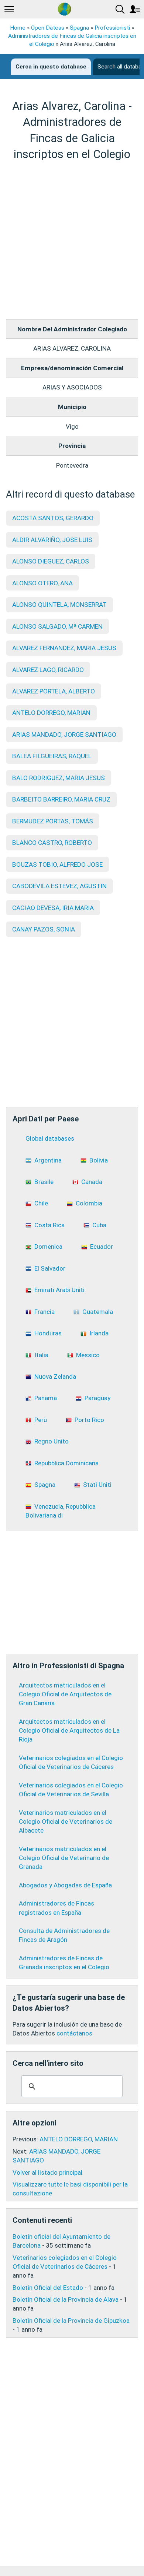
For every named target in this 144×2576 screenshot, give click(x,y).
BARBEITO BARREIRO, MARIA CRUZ (61, 799)
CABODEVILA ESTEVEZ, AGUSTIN (59, 886)
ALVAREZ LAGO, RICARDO (48, 670)
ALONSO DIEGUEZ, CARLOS (51, 561)
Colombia (89, 1203)
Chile (41, 1203)
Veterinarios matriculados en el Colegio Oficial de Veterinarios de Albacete (66, 1821)
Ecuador (102, 1247)
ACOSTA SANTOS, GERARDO (53, 518)
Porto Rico (89, 1420)
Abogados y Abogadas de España (65, 1885)
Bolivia (99, 1160)
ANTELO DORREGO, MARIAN (51, 713)
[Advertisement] (72, 240)
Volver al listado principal (47, 2172)
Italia (41, 1355)
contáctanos (74, 2033)
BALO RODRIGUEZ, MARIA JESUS (59, 778)
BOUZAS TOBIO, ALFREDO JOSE (57, 864)
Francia (44, 1312)
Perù (41, 1420)
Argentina (48, 1160)
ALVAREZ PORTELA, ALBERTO (54, 691)
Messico (88, 1355)
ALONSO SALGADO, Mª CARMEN (57, 626)
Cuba (99, 1225)
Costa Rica (49, 1225)
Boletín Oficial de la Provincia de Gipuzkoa (71, 2321)
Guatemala (98, 1312)
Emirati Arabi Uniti (59, 1290)
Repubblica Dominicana (66, 1463)
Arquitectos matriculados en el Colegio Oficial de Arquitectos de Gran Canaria (65, 1694)
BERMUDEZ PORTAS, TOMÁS (53, 821)
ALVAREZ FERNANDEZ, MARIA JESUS (64, 648)
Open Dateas (48, 28)
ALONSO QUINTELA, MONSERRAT (59, 605)
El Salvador (50, 1268)
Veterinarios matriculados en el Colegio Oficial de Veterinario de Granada (64, 1858)
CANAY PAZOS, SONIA (44, 929)
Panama (46, 1398)
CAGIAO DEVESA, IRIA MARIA (53, 908)
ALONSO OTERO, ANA (42, 583)
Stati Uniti (97, 1485)
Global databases (50, 1138)
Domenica (48, 1247)
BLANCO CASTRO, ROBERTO (52, 843)
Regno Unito (52, 1441)
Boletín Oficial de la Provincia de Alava (66, 2299)
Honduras (48, 1333)
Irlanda (99, 1333)
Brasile (44, 1182)
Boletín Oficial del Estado (48, 2288)
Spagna (79, 28)
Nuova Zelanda (55, 1376)
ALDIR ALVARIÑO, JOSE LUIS (52, 540)
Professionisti (112, 28)
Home (18, 28)
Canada (92, 1182)
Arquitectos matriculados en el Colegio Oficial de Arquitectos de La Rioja (69, 1730)
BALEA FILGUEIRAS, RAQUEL (52, 756)
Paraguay (97, 1398)
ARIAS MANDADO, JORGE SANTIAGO (64, 735)
